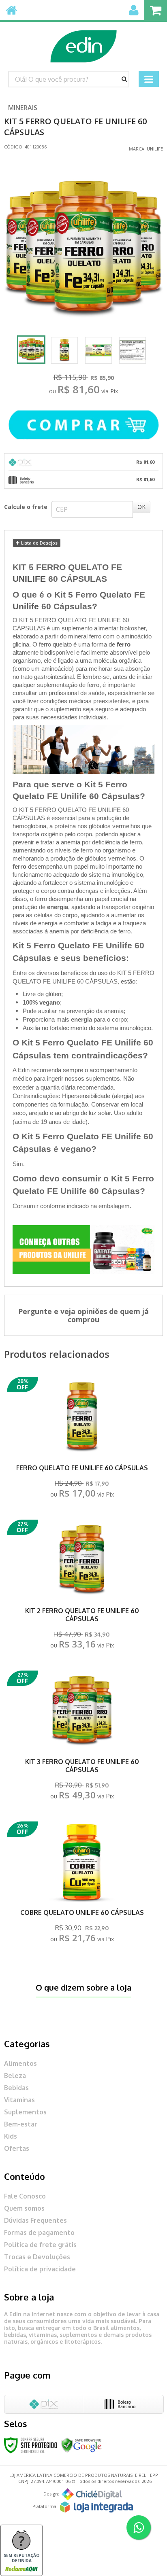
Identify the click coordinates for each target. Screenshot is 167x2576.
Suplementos (25, 2112)
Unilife (155, 149)
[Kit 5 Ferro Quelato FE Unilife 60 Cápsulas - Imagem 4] (133, 350)
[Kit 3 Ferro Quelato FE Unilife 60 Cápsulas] (82, 1737)
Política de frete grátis (40, 2245)
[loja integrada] (96, 2507)
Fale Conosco (25, 2196)
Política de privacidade (40, 2269)
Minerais (23, 108)
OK (141, 507)
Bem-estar (21, 2124)
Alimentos (20, 2063)
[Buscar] (124, 79)
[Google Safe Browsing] (81, 2445)
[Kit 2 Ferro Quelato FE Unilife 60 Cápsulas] (82, 1587)
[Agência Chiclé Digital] (92, 2494)
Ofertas (17, 2148)
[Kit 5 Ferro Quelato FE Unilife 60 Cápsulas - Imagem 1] (31, 350)
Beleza (15, 2076)
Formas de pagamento (39, 2233)
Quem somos (24, 2208)
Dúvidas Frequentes (35, 2220)
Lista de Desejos (39, 543)
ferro (124, 645)
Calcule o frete (26, 507)
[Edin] (83, 42)
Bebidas (16, 2088)
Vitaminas (19, 2100)
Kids (11, 2136)
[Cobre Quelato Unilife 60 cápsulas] (82, 1884)
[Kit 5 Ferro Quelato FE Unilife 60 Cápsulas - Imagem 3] (98, 350)
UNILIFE (29, 579)
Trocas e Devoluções (37, 2257)
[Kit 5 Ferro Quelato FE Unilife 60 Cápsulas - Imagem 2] (64, 350)
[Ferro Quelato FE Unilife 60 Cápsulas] (82, 1440)
